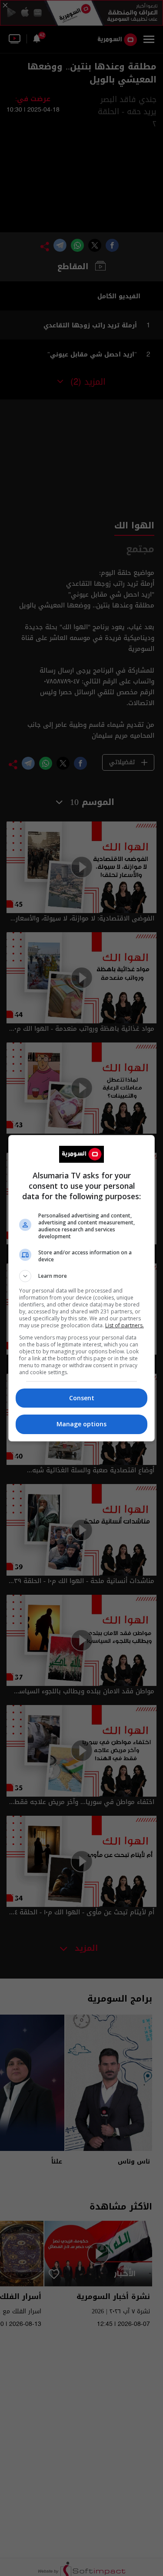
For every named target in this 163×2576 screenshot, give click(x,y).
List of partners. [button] (125, 1325)
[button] (82, 1276)
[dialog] (82, 1288)
